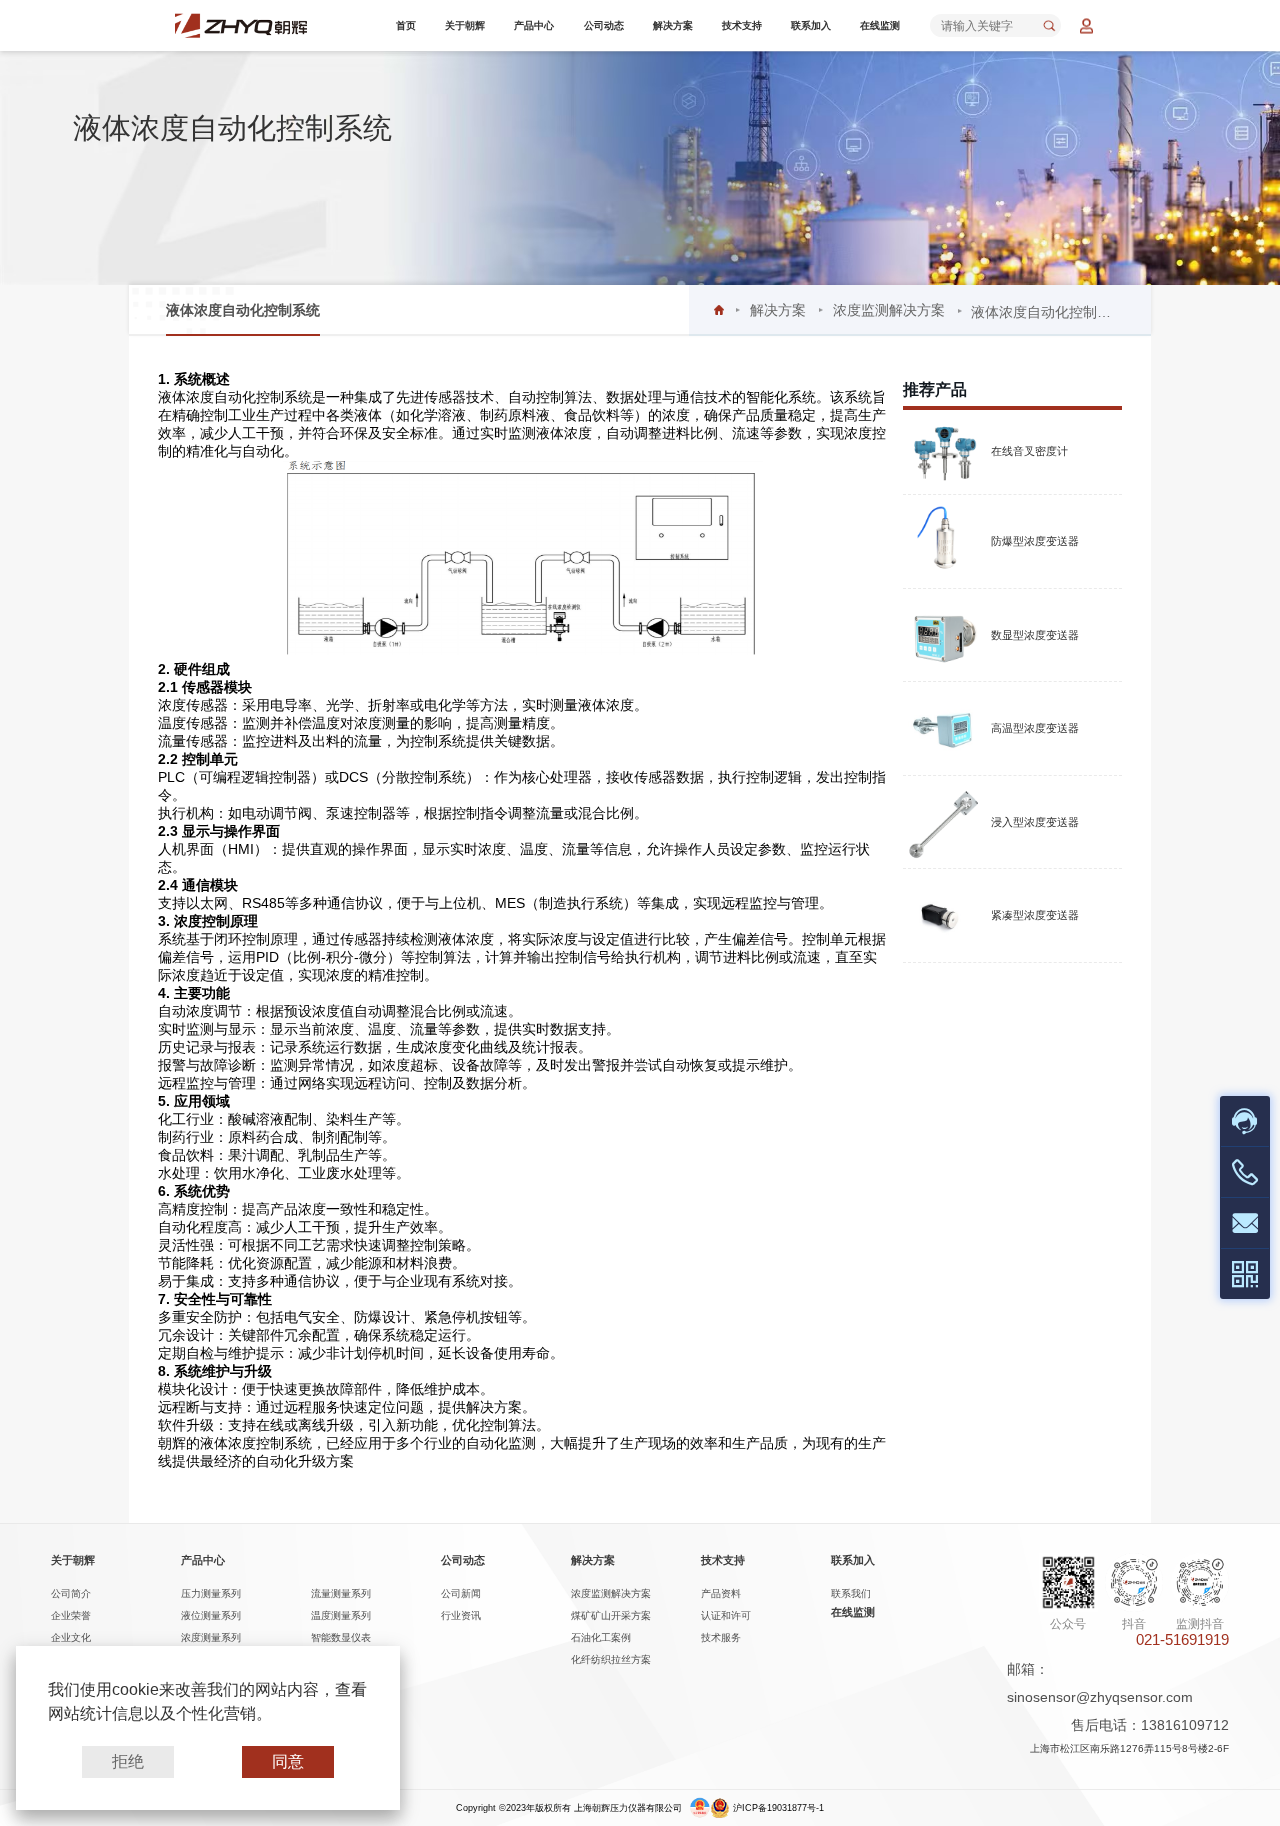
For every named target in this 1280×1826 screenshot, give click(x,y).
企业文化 (71, 1637)
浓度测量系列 (211, 1637)
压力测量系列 (211, 1593)
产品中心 (534, 25)
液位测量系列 (211, 1615)
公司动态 (604, 25)
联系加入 (811, 25)
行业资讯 (461, 1615)
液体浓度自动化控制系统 (243, 310)
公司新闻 (461, 1593)
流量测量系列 (341, 1593)
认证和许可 (726, 1615)
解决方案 (673, 25)
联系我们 (851, 1593)
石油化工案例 (601, 1637)
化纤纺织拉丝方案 (611, 1659)
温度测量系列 (341, 1615)
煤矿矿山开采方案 (611, 1615)
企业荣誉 (71, 1615)
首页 (406, 25)
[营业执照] (700, 1808)
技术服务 (721, 1637)
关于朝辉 (465, 25)
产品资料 (721, 1593)
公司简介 (71, 1593)
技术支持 (742, 25)
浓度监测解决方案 (889, 310)
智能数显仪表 (341, 1637)
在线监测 (880, 25)
